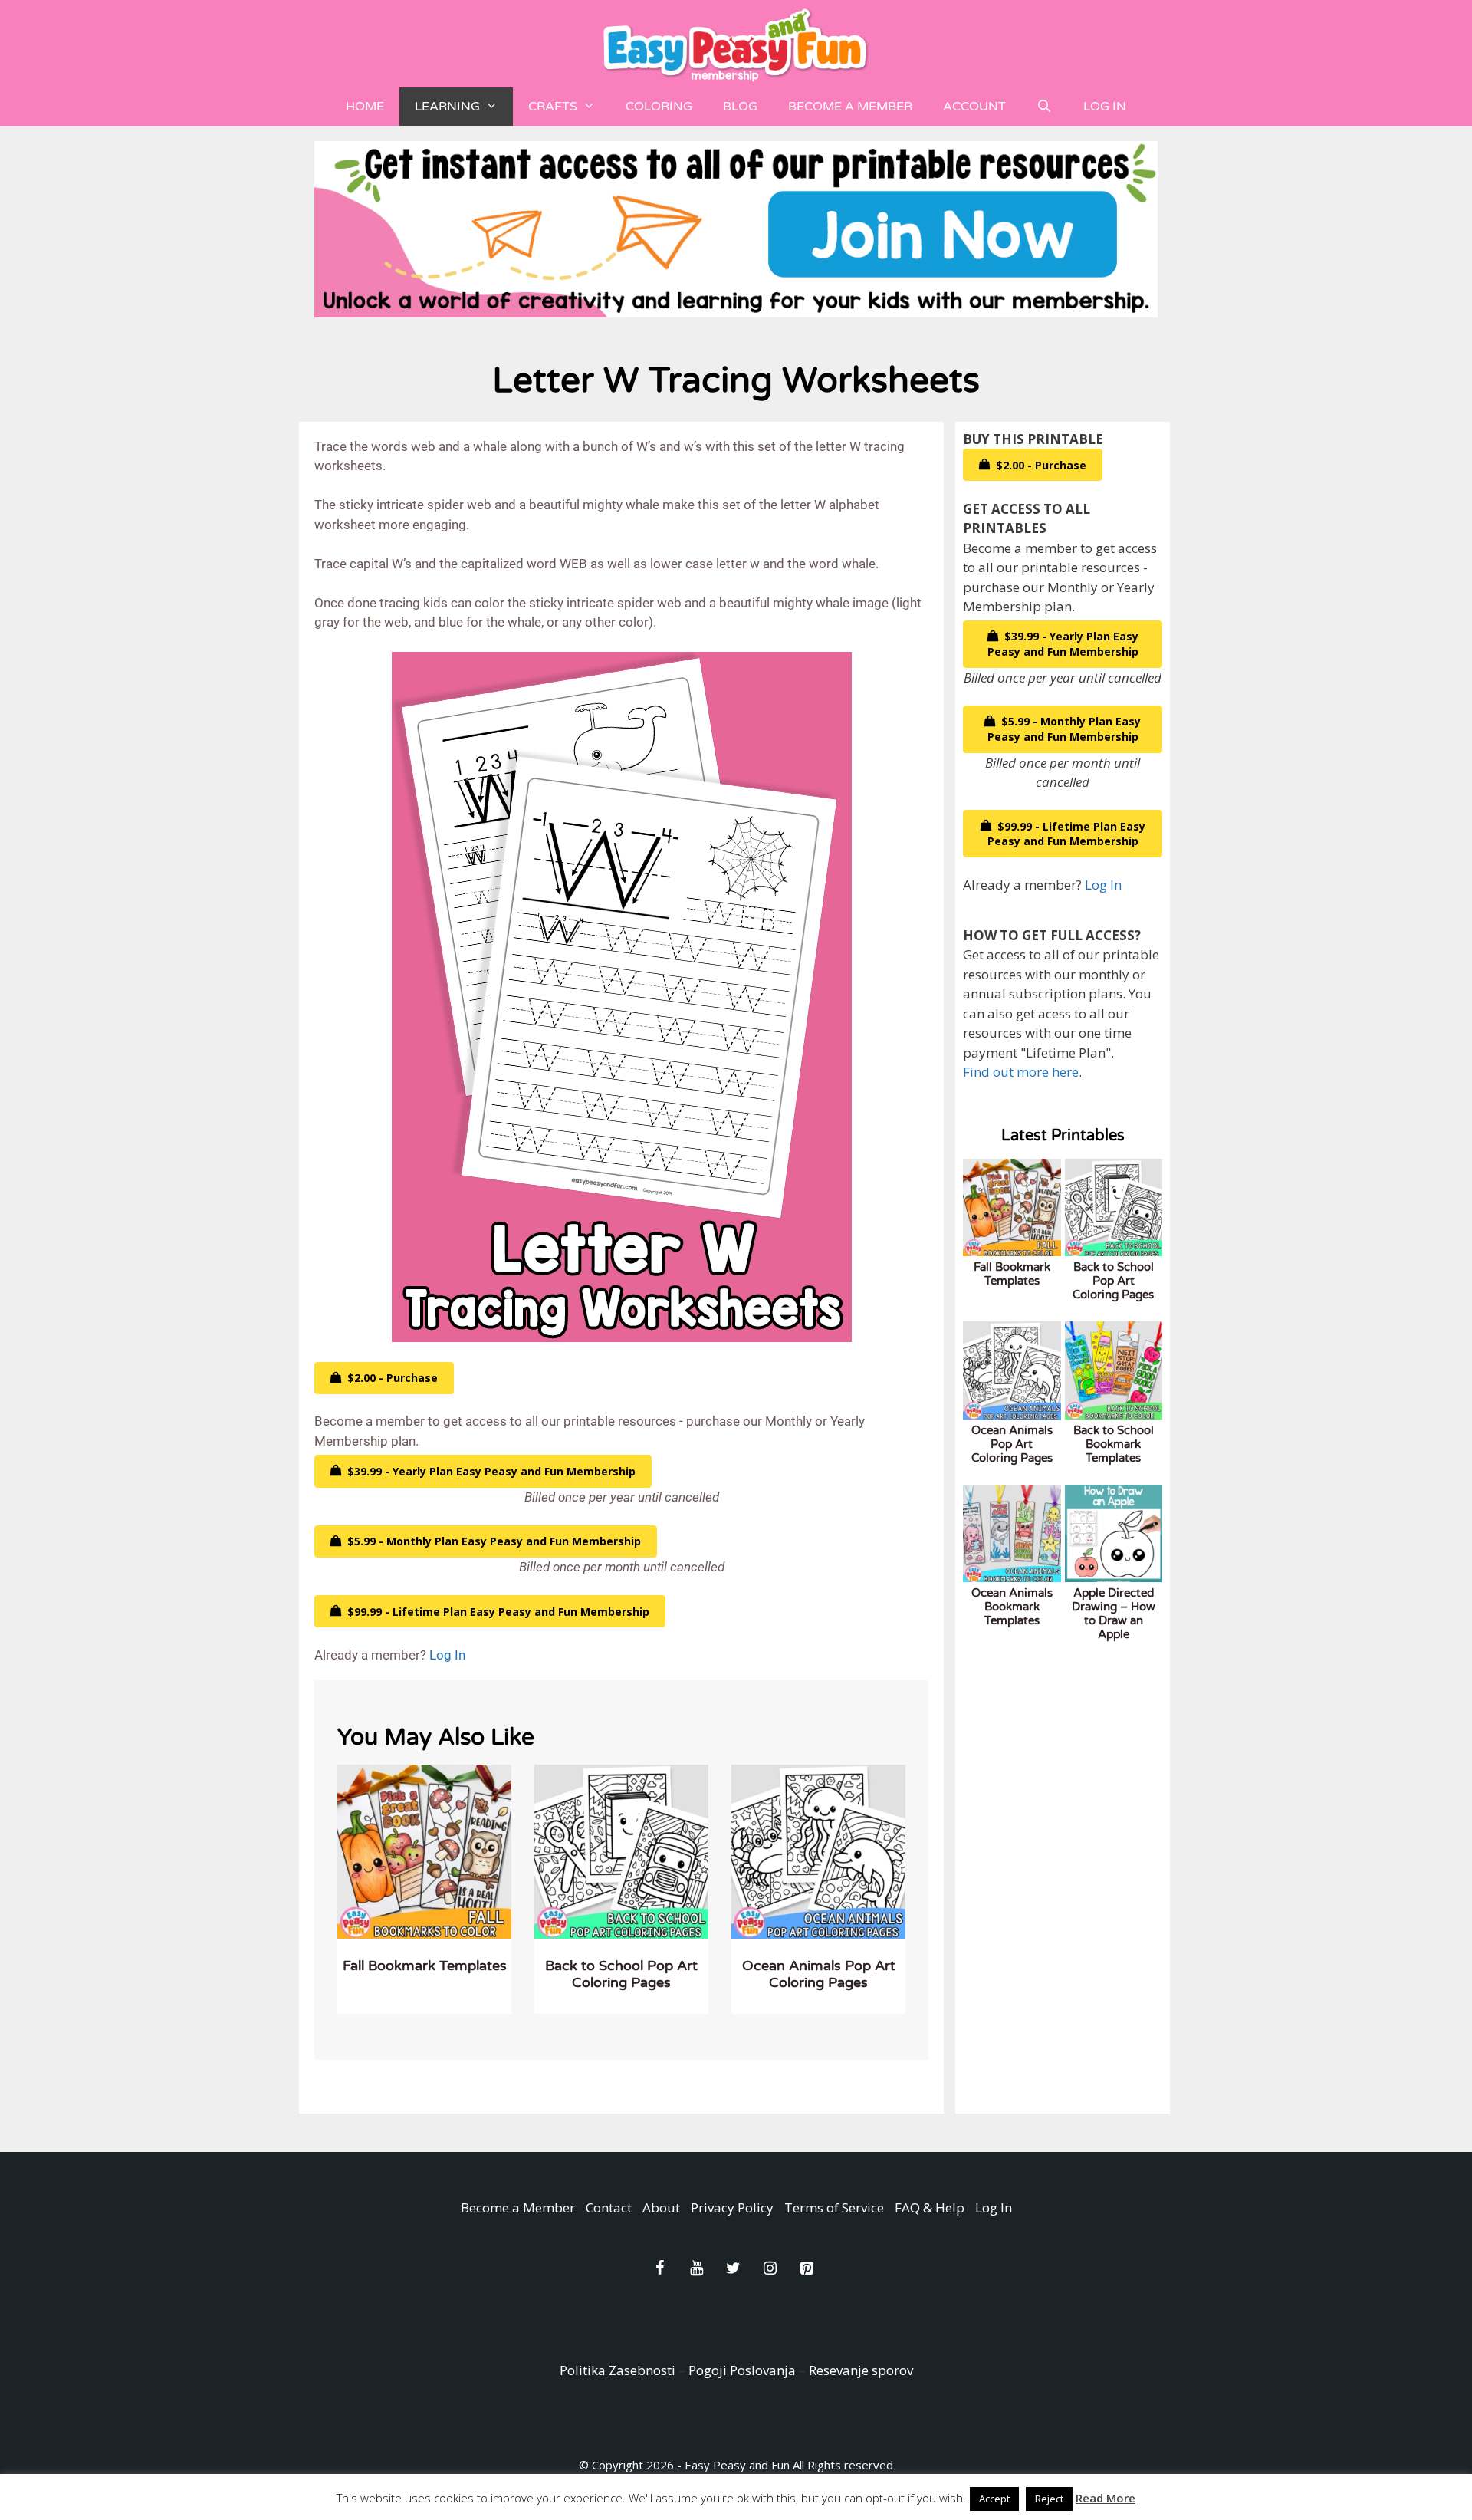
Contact (609, 2207)
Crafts (553, 107)
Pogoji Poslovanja (742, 2370)
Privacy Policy (732, 2207)
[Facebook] (659, 2268)
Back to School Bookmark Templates (1114, 1444)
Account (974, 107)
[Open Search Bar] (1045, 107)
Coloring (659, 107)
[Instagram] (770, 2268)
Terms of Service (834, 2207)
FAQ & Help (930, 2207)
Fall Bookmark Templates (425, 1966)
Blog (740, 107)
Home (365, 107)
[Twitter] (733, 2268)
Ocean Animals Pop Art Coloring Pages (819, 1974)
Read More (1106, 2498)
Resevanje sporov (861, 2370)
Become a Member (850, 107)
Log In (1105, 107)
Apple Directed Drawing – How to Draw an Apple (1114, 1614)
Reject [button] (1049, 2499)
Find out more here (1021, 1072)
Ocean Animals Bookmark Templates (1012, 1607)
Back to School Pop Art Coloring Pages (621, 1974)
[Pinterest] (807, 2268)
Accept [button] (994, 2499)
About (661, 2207)
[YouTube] (696, 2268)
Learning (447, 107)
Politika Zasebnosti (618, 2370)
